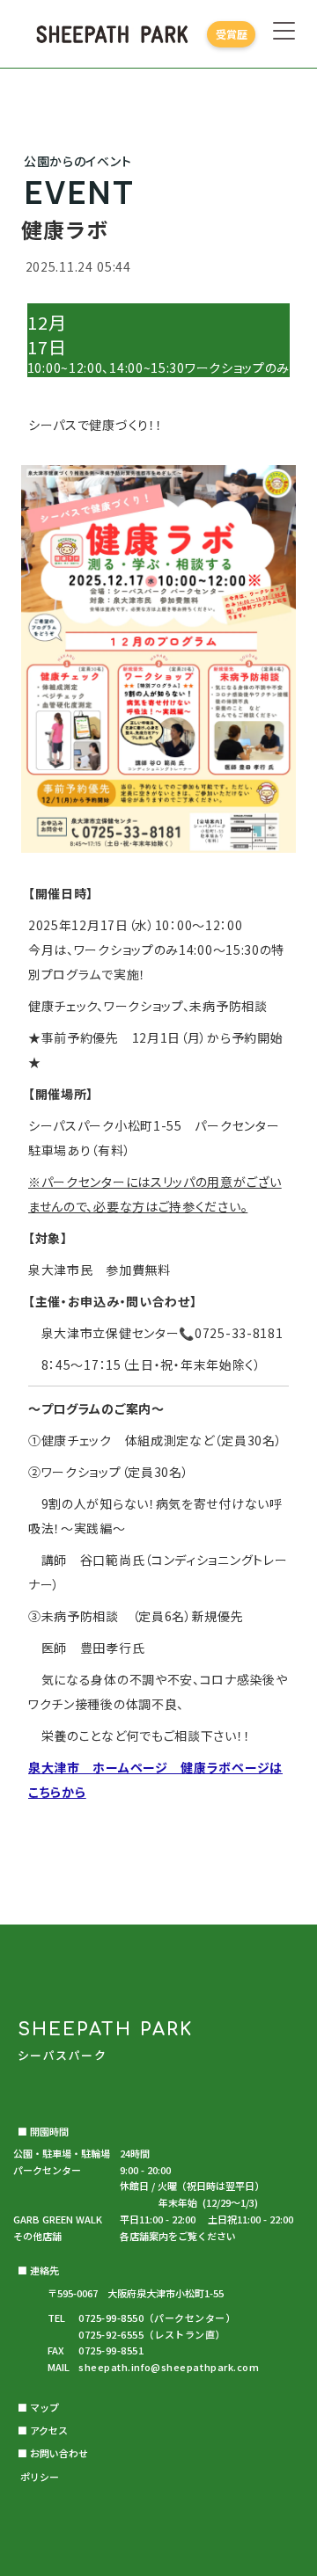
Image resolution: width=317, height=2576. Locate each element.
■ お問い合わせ (53, 2453)
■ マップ (38, 2407)
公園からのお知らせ (159, 1909)
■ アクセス (43, 2430)
